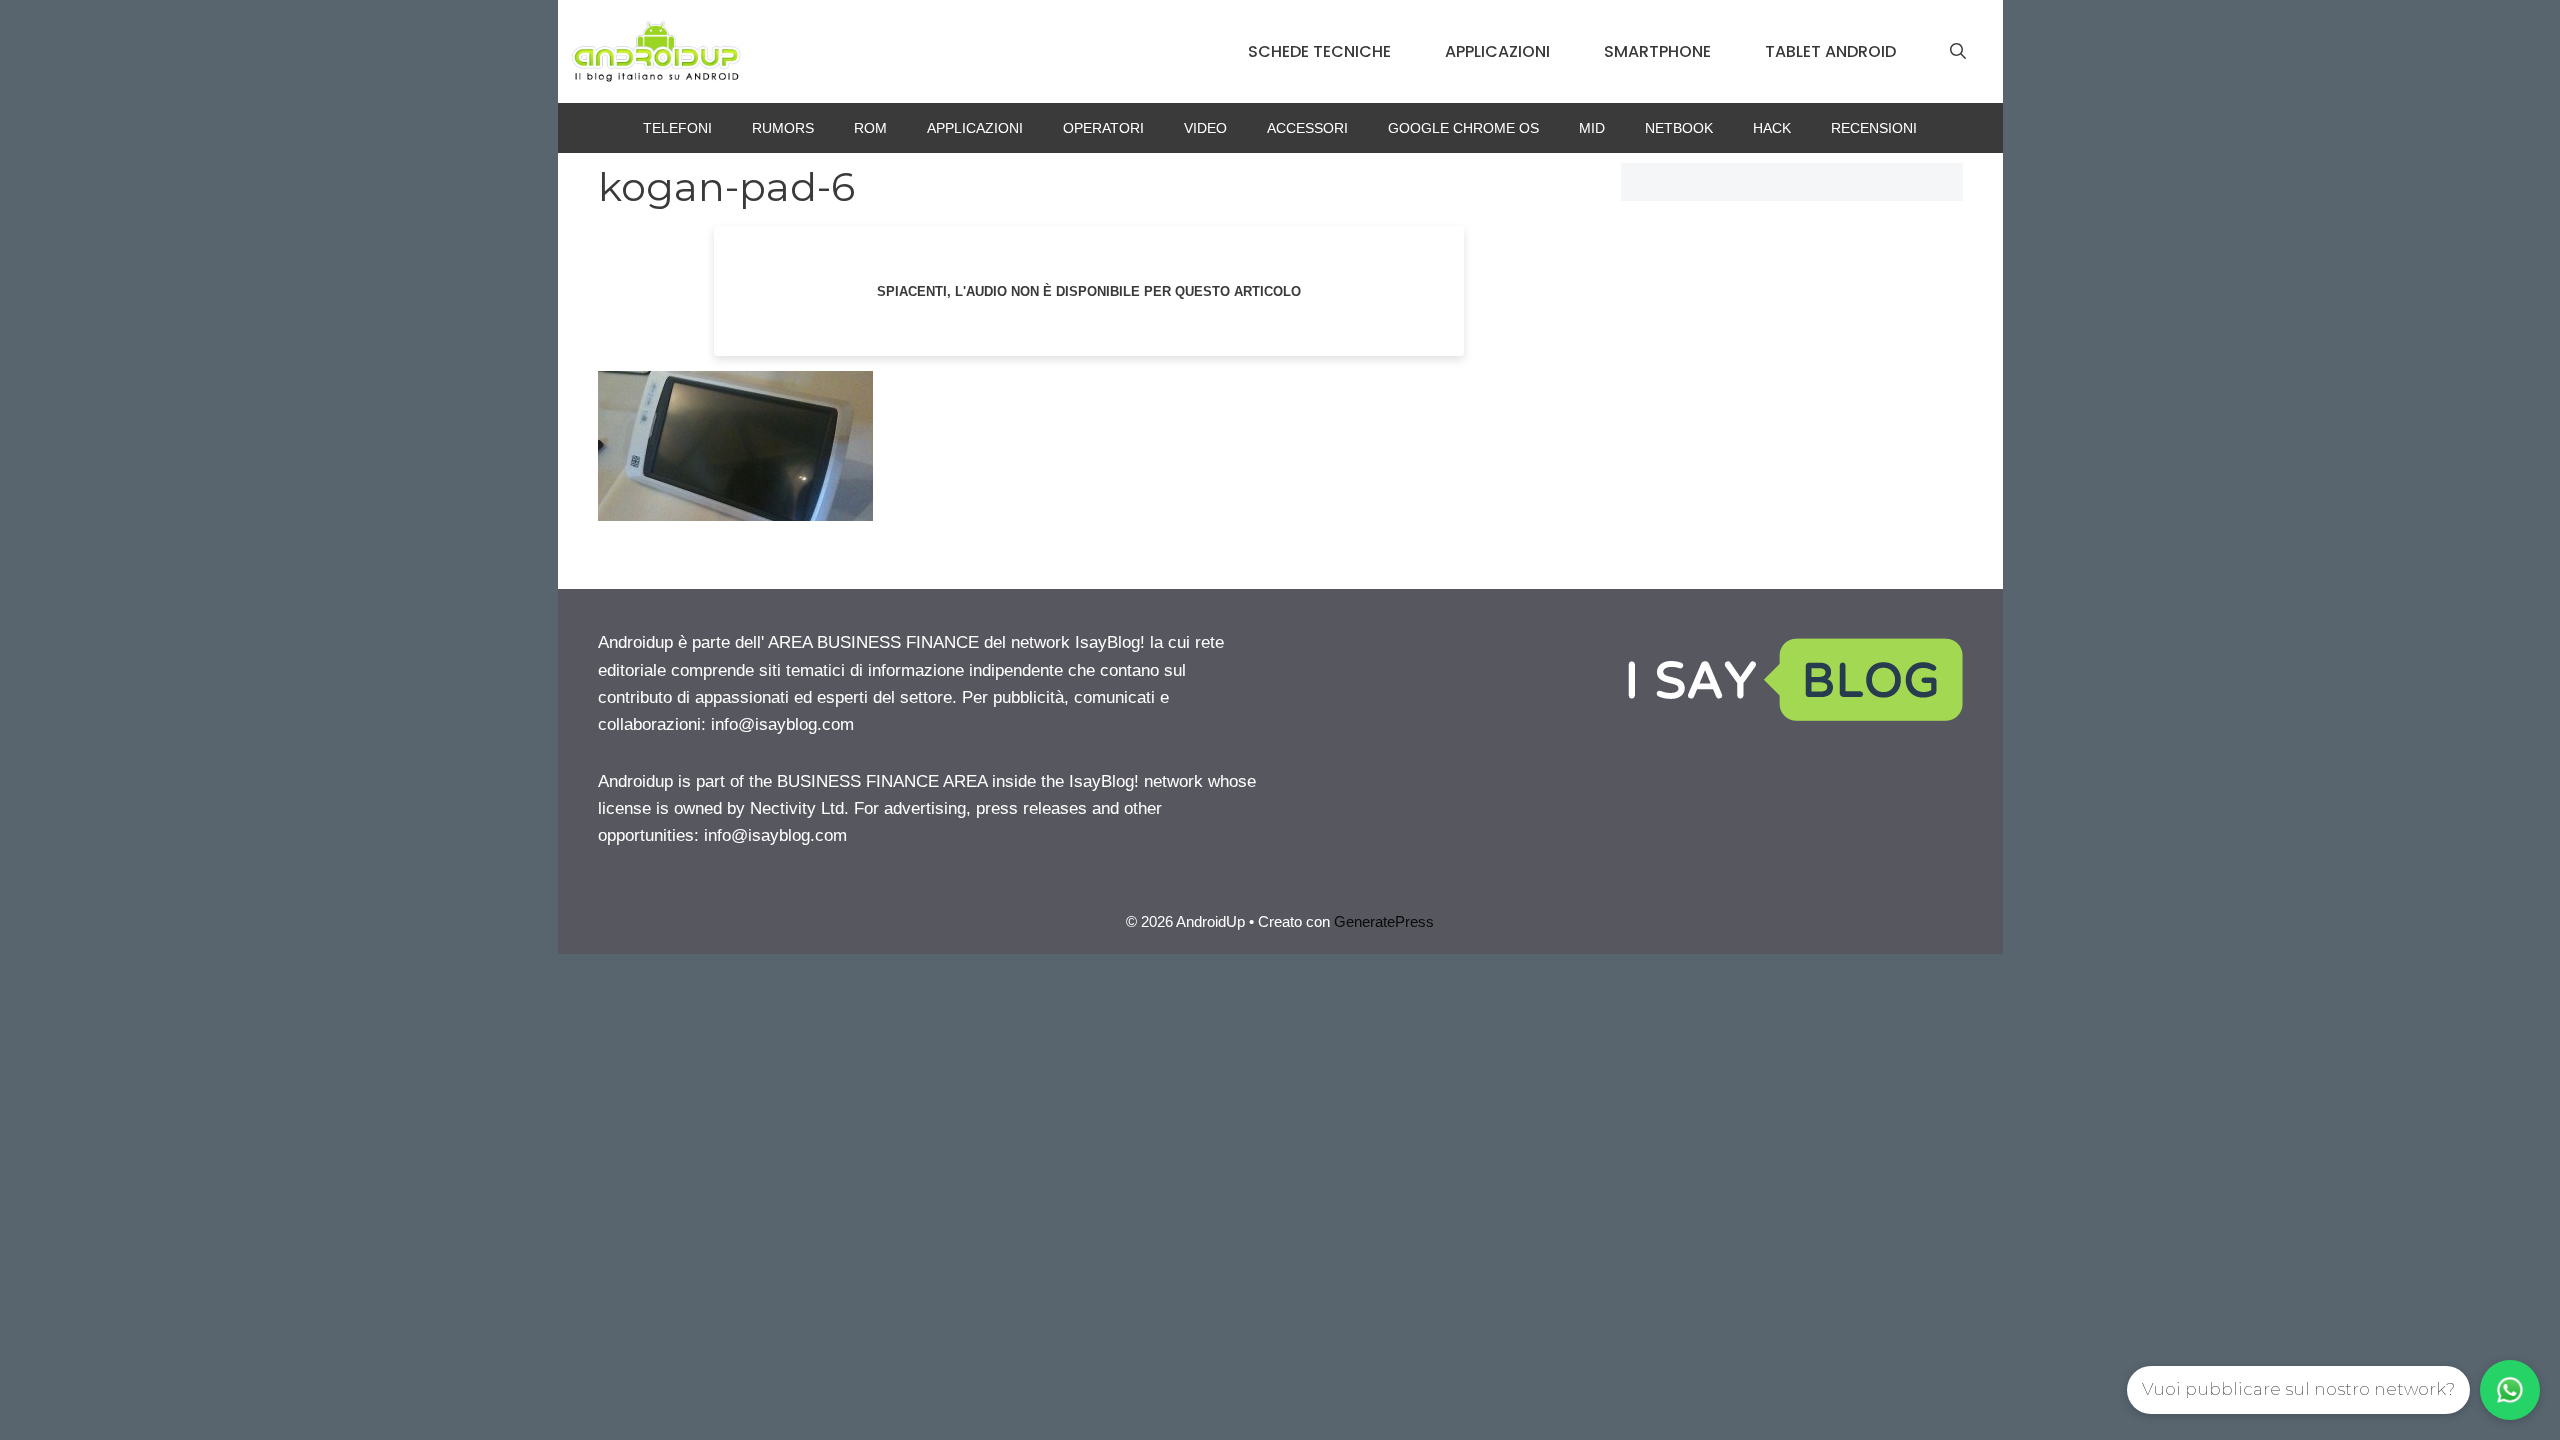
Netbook (1679, 128)
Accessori (1307, 128)
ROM (870, 128)
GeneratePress (1384, 921)
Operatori (1103, 128)
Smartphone (1657, 51)
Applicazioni (1497, 51)
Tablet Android (1830, 51)
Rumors (783, 128)
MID (1592, 128)
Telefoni (677, 128)
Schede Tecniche (1319, 51)
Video (1205, 128)
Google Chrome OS (1463, 128)
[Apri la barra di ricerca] (1958, 52)
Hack (1772, 128)
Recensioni (1874, 128)
